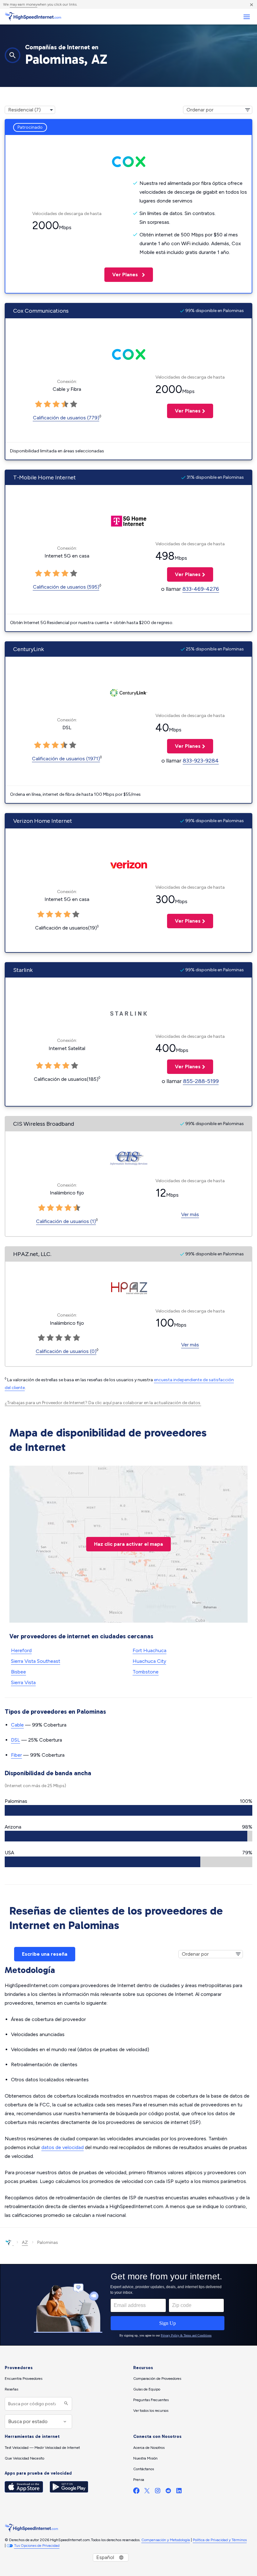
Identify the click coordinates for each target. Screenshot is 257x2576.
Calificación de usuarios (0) (66, 1351)
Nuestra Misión (145, 2458)
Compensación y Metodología (166, 2540)
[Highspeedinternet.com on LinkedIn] (179, 2492)
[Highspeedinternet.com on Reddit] (168, 2492)
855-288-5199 (201, 1081)
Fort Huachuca (149, 1650)
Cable (17, 1725)
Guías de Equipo (147, 2389)
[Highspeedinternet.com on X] (147, 2492)
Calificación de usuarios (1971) (66, 759)
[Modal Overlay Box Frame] (128, 2305)
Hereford (21, 1650)
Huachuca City (149, 1661)
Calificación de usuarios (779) (66, 418)
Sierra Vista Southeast (36, 1661)
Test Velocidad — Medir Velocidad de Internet (42, 2448)
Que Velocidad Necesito (24, 2458)
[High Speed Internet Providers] (33, 17)
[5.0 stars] (73, 745)
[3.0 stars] (55, 745)
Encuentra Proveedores (24, 2379)
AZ (25, 2242)
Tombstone (146, 1672)
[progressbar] (128, 1810)
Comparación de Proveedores (157, 2379)
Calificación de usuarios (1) (66, 1221)
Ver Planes (122, 275)
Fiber (16, 1755)
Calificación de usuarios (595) (66, 587)
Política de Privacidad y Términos (220, 2540)
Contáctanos (144, 2469)
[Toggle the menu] (247, 17)
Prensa (139, 2480)
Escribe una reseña (45, 1954)
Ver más (190, 1214)
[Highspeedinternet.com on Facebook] (136, 2492)
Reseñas (11, 2389)
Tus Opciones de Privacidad (37, 2546)
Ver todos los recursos (151, 2411)
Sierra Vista (23, 1682)
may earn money (24, 4)
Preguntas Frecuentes (151, 2400)
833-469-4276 (201, 589)
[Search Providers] (65, 2404)
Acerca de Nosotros (149, 2448)
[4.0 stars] (64, 745)
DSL (16, 1740)
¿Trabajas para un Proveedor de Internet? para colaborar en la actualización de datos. (103, 1403)
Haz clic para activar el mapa (128, 1544)
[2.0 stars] (46, 745)
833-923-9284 (201, 761)
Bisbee (18, 1672)
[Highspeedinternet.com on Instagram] (158, 2492)
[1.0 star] (38, 745)
